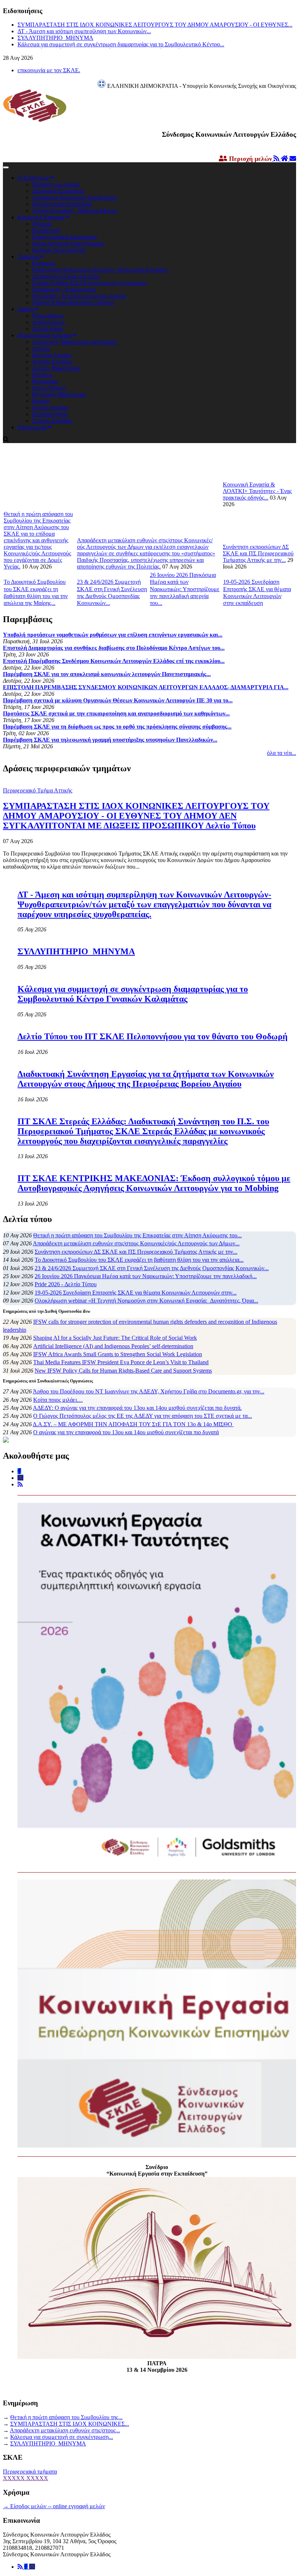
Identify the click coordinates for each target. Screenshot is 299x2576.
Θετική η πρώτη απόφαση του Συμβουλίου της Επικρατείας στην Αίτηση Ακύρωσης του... (137, 1235)
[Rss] (21, 2567)
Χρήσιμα (29, 257)
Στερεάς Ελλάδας (52, 421)
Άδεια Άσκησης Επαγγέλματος (68, 243)
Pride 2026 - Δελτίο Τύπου (66, 1284)
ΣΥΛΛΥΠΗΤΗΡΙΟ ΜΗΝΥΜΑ (55, 38)
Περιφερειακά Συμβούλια (62, 204)
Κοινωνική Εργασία (41, 217)
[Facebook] (27, 2567)
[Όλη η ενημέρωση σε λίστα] (277, 159)
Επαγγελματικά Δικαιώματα (64, 237)
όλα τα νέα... (281, 753)
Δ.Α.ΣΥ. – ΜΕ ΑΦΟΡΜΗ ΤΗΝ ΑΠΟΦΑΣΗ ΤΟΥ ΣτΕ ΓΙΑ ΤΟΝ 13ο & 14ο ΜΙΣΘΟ (133, 1424)
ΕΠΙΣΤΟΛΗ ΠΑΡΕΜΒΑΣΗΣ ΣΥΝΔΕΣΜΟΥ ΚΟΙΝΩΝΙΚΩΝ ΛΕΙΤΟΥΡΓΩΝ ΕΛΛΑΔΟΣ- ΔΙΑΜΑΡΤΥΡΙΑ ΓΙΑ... (146, 687)
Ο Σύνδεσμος (34, 178)
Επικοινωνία (33, 427)
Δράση (26, 309)
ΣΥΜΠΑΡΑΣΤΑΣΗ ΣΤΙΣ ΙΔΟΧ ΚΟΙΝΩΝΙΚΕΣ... (70, 2424)
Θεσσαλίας (45, 381)
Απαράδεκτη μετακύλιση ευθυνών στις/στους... (65, 2430)
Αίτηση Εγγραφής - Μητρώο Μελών (75, 211)
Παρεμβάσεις (48, 316)
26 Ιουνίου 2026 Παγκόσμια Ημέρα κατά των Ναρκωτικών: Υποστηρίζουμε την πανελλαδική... (146, 1276)
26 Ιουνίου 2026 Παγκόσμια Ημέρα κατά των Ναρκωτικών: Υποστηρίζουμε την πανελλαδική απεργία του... (185, 589)
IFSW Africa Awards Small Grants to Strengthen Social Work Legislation (118, 1354)
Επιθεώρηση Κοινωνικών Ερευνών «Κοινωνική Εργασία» (100, 270)
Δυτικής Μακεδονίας (56, 368)
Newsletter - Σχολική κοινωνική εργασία (79, 296)
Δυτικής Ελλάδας (52, 362)
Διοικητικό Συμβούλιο (58, 191)
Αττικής (41, 348)
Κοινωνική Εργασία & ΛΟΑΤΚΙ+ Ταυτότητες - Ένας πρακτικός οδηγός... (257, 491)
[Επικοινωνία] (32, 2567)
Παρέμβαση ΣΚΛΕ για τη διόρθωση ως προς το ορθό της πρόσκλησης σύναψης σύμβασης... (117, 727)
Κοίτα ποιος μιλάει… (58, 1400)
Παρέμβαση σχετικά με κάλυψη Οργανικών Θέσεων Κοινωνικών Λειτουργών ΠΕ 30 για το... (118, 700)
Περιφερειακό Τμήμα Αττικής (38, 790)
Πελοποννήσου (50, 414)
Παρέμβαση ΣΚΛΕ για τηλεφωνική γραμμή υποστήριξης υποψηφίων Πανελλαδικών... (110, 740)
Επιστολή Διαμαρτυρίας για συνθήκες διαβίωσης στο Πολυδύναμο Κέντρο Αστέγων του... (114, 648)
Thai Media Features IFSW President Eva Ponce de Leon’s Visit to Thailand (121, 1362)
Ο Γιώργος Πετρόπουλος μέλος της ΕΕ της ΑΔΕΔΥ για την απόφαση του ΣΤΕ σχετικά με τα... (143, 1416)
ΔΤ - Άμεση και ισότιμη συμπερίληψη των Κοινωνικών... (84, 31)
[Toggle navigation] (6, 167)
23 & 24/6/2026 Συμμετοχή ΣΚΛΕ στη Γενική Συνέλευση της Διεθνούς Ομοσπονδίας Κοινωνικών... (152, 1268)
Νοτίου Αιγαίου (50, 408)
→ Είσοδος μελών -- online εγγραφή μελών (54, 2506)
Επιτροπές (44, 263)
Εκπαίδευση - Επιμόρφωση (64, 289)
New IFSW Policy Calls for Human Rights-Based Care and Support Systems (123, 1371)
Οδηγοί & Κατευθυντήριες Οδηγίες (73, 302)
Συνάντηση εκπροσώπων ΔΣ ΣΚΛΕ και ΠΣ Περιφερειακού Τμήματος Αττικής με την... (258, 553)
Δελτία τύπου (48, 329)
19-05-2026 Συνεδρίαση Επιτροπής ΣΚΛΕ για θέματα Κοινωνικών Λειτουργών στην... (136, 1293)
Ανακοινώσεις (48, 322)
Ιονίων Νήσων (49, 388)
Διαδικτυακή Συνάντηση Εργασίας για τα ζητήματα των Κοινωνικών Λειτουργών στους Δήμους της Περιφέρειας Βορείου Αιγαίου (146, 1079)
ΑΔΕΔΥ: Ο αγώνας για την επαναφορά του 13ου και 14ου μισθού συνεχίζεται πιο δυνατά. (137, 1408)
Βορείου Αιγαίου (52, 355)
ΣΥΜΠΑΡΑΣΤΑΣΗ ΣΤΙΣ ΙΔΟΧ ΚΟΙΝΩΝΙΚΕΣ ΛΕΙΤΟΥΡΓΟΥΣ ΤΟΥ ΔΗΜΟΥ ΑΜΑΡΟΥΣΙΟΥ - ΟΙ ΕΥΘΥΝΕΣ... (155, 25)
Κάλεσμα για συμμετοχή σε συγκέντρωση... (62, 2437)
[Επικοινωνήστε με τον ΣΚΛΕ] (293, 159)
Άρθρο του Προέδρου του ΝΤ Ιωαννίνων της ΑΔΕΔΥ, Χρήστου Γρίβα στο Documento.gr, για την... (149, 1391)
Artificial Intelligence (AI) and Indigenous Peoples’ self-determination (113, 1346)
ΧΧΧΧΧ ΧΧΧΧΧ (26, 2478)
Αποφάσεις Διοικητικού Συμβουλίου (74, 197)
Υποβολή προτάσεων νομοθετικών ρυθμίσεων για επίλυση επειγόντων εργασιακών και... (113, 635)
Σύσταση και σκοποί (56, 184)
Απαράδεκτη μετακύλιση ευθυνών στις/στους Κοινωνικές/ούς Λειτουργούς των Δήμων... (136, 1243)
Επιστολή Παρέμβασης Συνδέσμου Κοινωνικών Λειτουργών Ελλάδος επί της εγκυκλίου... (114, 661)
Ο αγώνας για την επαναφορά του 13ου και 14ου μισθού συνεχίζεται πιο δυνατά (126, 1432)
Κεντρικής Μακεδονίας (59, 394)
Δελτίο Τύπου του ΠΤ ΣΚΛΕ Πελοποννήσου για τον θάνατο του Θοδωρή (153, 1036)
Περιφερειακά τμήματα (45, 335)
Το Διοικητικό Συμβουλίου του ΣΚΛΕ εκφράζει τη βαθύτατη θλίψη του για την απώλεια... (139, 1260)
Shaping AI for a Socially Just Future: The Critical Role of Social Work (115, 1338)
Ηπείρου (42, 375)
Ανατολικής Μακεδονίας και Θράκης (75, 342)
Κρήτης (41, 401)
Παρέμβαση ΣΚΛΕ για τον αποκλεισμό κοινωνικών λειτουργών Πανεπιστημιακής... (107, 674)
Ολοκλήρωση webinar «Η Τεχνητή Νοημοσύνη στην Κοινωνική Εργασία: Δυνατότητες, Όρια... (146, 1301)
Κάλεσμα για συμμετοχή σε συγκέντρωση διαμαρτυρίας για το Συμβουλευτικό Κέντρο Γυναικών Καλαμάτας (133, 994)
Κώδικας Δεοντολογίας (59, 250)
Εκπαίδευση (46, 230)
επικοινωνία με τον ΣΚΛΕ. (49, 70)
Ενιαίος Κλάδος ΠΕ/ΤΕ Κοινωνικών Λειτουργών (90, 283)
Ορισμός (42, 224)
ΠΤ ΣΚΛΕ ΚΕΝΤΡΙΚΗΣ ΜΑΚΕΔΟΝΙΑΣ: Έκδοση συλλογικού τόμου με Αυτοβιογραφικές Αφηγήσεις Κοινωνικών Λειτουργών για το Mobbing (154, 1183)
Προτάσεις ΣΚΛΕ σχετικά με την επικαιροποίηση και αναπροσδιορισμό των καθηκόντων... (116, 713)
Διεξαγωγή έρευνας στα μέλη (66, 276)
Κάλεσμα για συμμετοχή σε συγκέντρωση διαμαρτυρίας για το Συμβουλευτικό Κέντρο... (121, 44)
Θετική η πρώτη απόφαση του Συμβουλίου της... (66, 2417)
